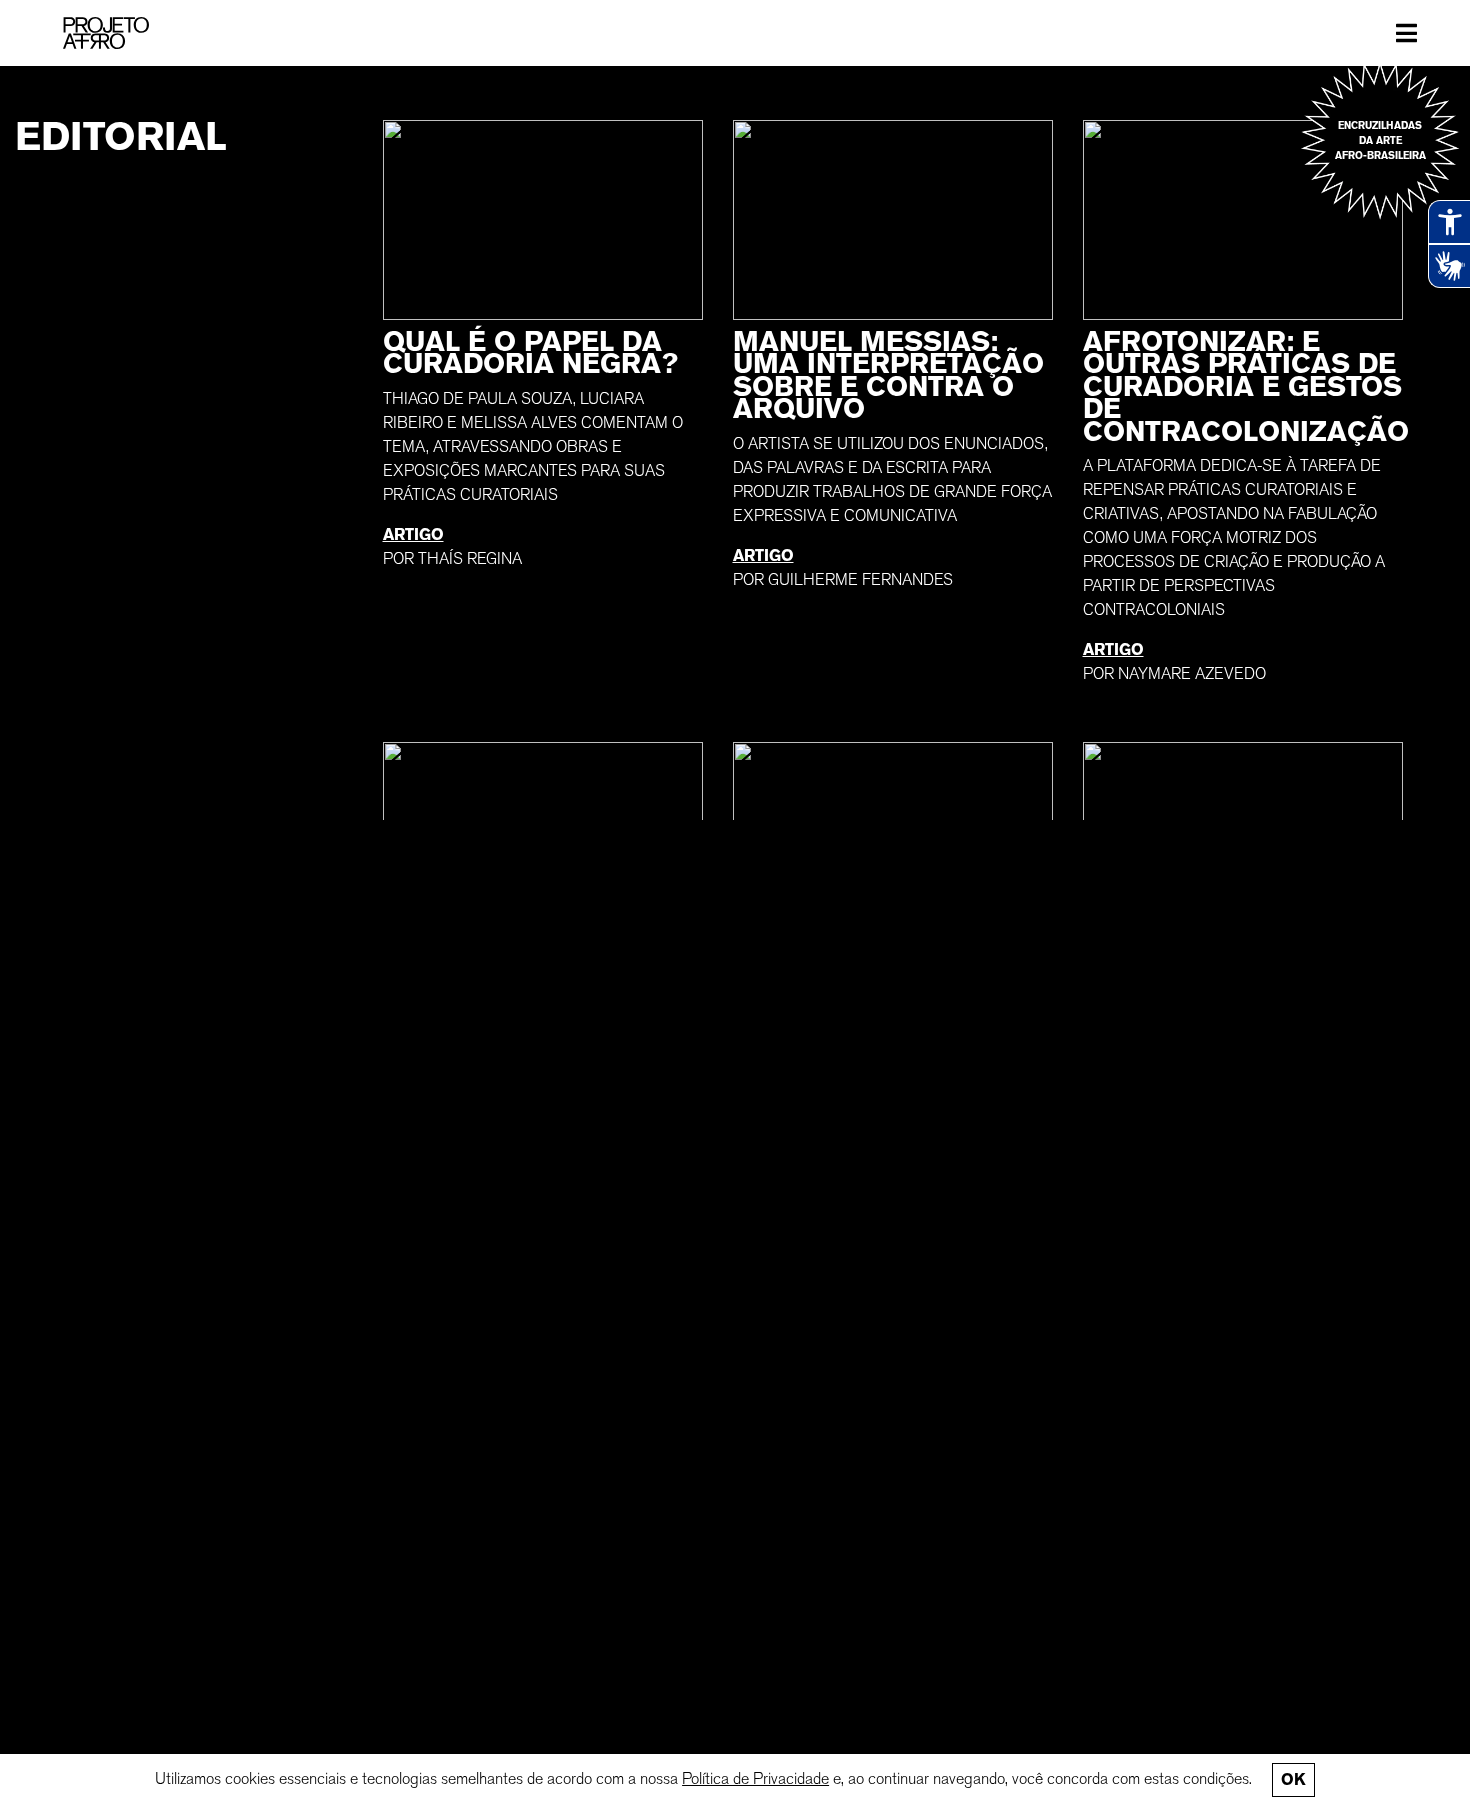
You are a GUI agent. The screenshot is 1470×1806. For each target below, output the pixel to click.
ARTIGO (413, 534)
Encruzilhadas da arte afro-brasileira (1380, 140)
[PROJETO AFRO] (106, 33)
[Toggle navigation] (1406, 33)
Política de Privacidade (755, 1778)
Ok (1293, 1779)
